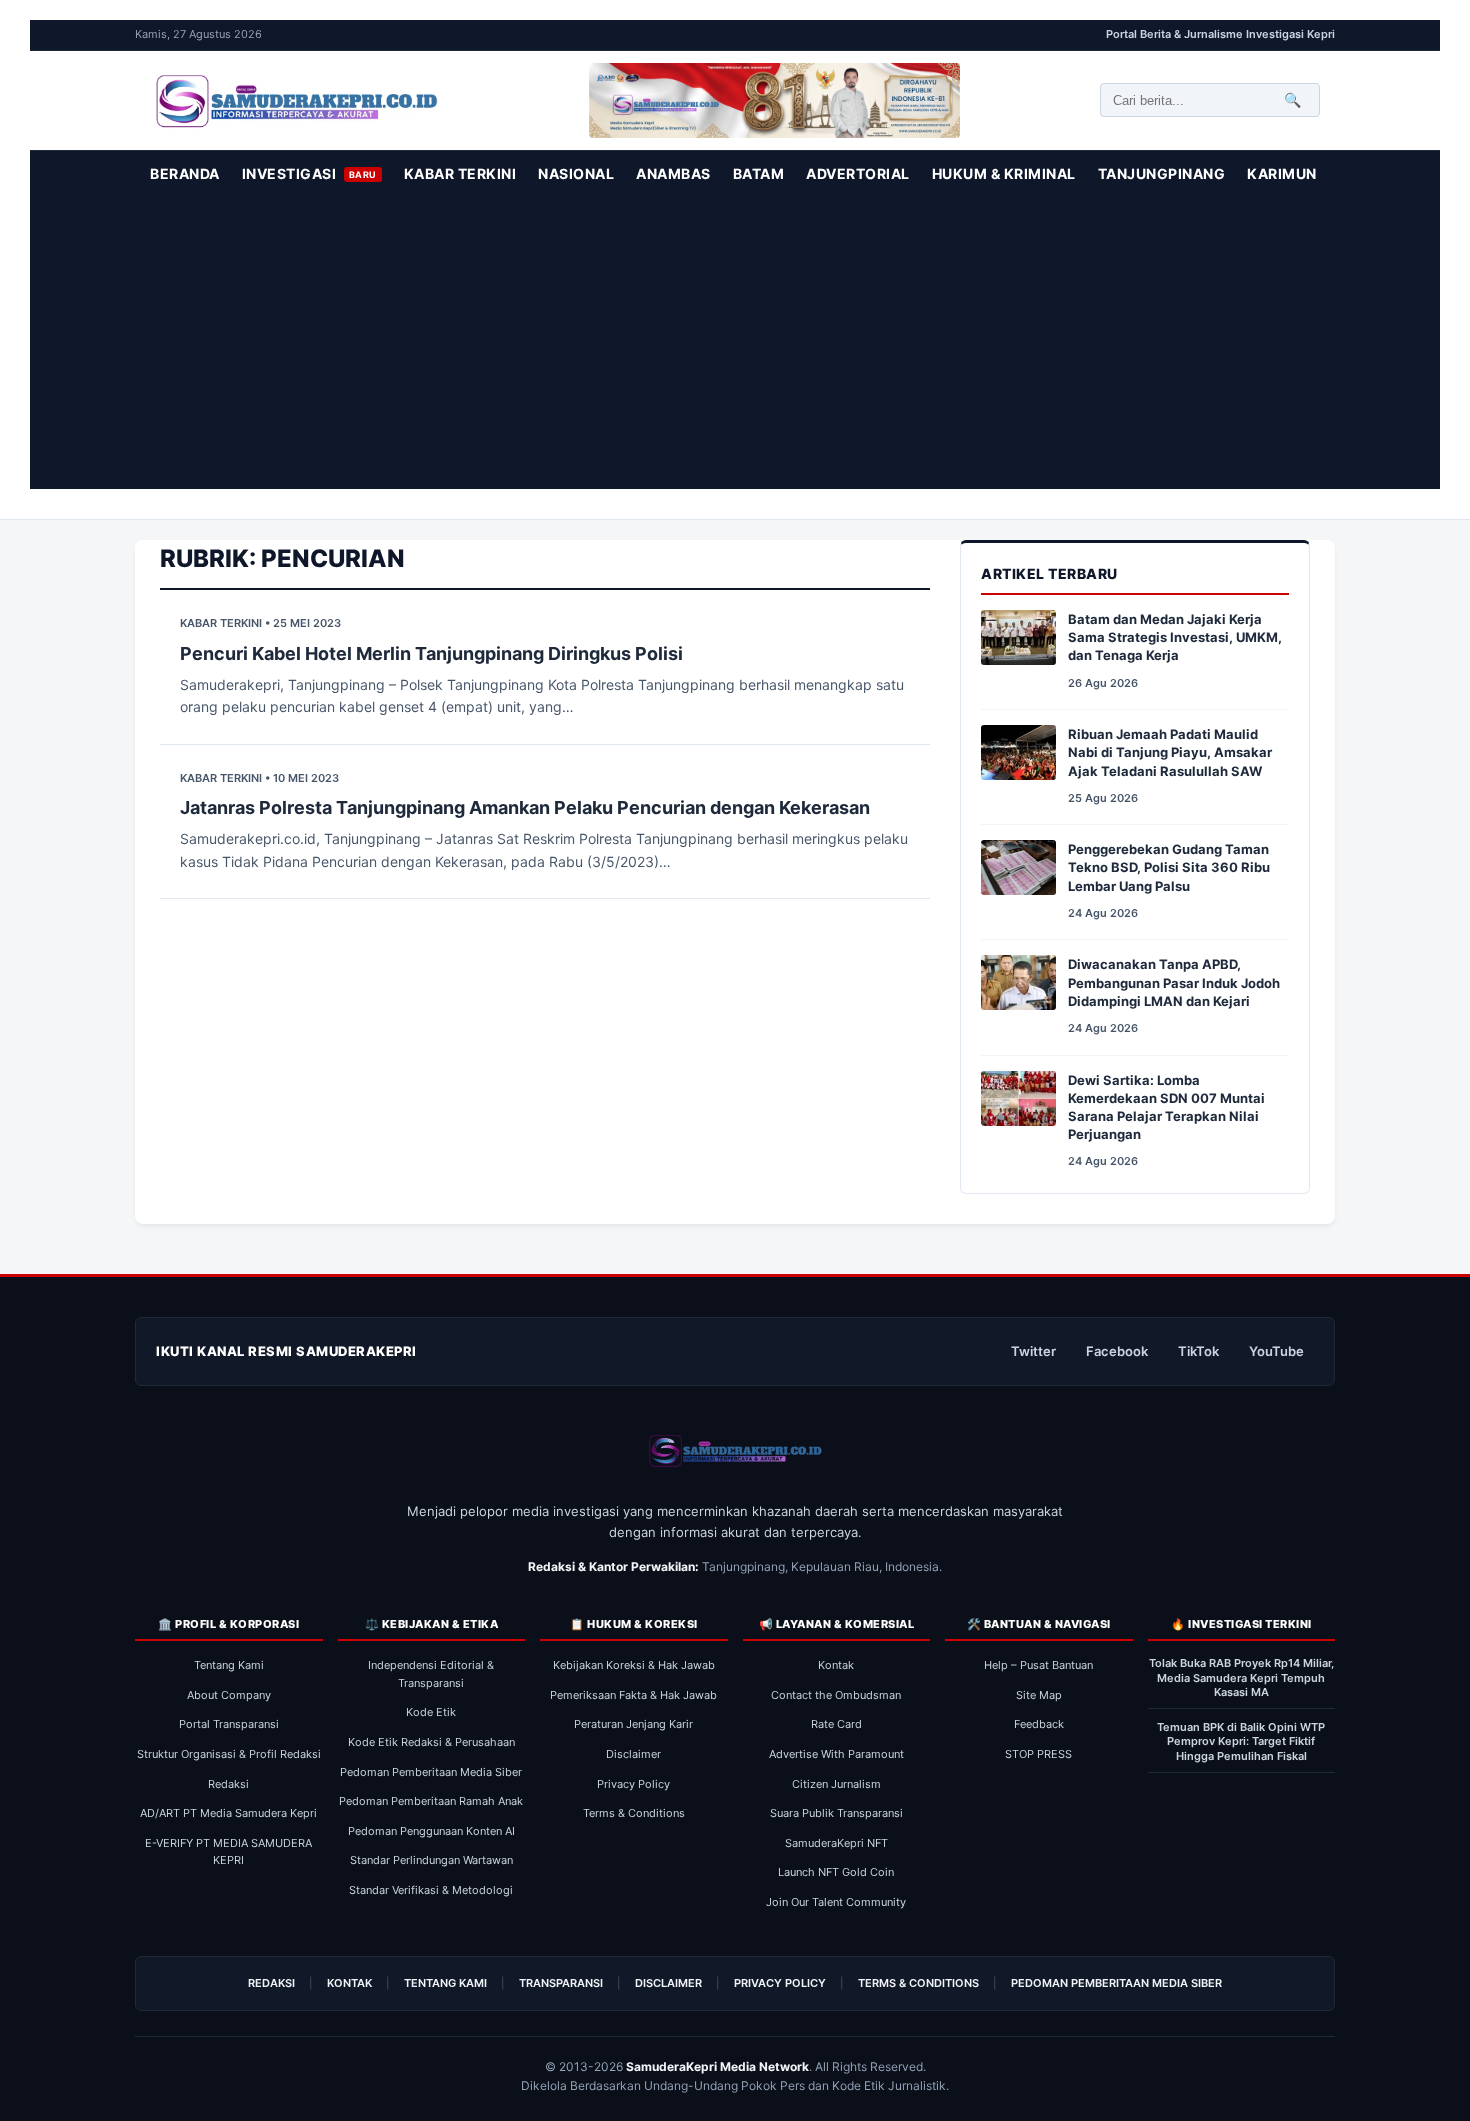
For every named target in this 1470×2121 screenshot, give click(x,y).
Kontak (836, 1665)
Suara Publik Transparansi (836, 1813)
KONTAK (349, 1983)
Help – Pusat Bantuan (1038, 1665)
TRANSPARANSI (561, 1983)
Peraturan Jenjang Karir (633, 1724)
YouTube (1276, 1351)
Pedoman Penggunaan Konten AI (431, 1831)
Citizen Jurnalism (836, 1784)
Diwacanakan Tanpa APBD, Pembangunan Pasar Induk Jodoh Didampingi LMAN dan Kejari (1174, 982)
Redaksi (228, 1784)
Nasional (576, 173)
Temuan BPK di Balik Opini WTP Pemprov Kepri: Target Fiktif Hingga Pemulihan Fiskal (1241, 1741)
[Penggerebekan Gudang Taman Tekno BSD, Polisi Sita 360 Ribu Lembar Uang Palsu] (1018, 871)
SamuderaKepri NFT (836, 1843)
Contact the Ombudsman (836, 1695)
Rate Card (836, 1724)
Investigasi (309, 173)
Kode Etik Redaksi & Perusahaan (431, 1742)
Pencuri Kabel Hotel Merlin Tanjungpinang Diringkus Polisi (431, 653)
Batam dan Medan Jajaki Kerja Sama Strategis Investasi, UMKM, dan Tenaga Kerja (1175, 637)
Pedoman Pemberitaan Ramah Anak (431, 1801)
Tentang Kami (229, 1665)
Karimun (1282, 173)
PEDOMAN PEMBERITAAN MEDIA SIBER (1116, 1983)
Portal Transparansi (229, 1724)
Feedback (1039, 1724)
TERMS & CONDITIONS (918, 1983)
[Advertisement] (735, 349)
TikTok (1198, 1351)
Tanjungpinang (1162, 173)
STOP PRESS (1038, 1754)
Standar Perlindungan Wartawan (431, 1860)
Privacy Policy (633, 1784)
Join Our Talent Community (836, 1902)
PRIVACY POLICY (780, 1983)
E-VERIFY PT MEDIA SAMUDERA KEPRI (228, 1852)
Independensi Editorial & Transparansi (431, 1674)
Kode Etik (431, 1712)
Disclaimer (633, 1754)
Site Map (1039, 1695)
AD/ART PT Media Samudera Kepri (228, 1813)
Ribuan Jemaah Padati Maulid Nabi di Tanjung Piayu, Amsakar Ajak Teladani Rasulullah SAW (1170, 752)
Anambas (673, 173)
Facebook (1117, 1351)
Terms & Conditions (634, 1813)
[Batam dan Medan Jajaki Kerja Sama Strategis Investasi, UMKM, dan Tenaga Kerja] (1018, 641)
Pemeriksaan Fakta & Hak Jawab (633, 1695)
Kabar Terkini (460, 173)
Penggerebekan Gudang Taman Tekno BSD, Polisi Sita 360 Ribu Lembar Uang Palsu (1169, 867)
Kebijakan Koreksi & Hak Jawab (634, 1665)
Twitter (1033, 1351)
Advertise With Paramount (836, 1754)
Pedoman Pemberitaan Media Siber (431, 1772)
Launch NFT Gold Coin (836, 1872)
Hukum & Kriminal (1004, 173)
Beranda (185, 173)
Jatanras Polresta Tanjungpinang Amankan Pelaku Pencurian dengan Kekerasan (525, 807)
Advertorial (858, 173)
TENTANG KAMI (445, 1983)
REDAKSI (271, 1983)
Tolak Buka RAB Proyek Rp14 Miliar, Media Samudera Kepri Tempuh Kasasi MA (1241, 1677)
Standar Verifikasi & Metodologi (431, 1890)
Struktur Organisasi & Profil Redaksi (229, 1754)
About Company (229, 1695)
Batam (759, 173)
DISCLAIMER (668, 1983)
